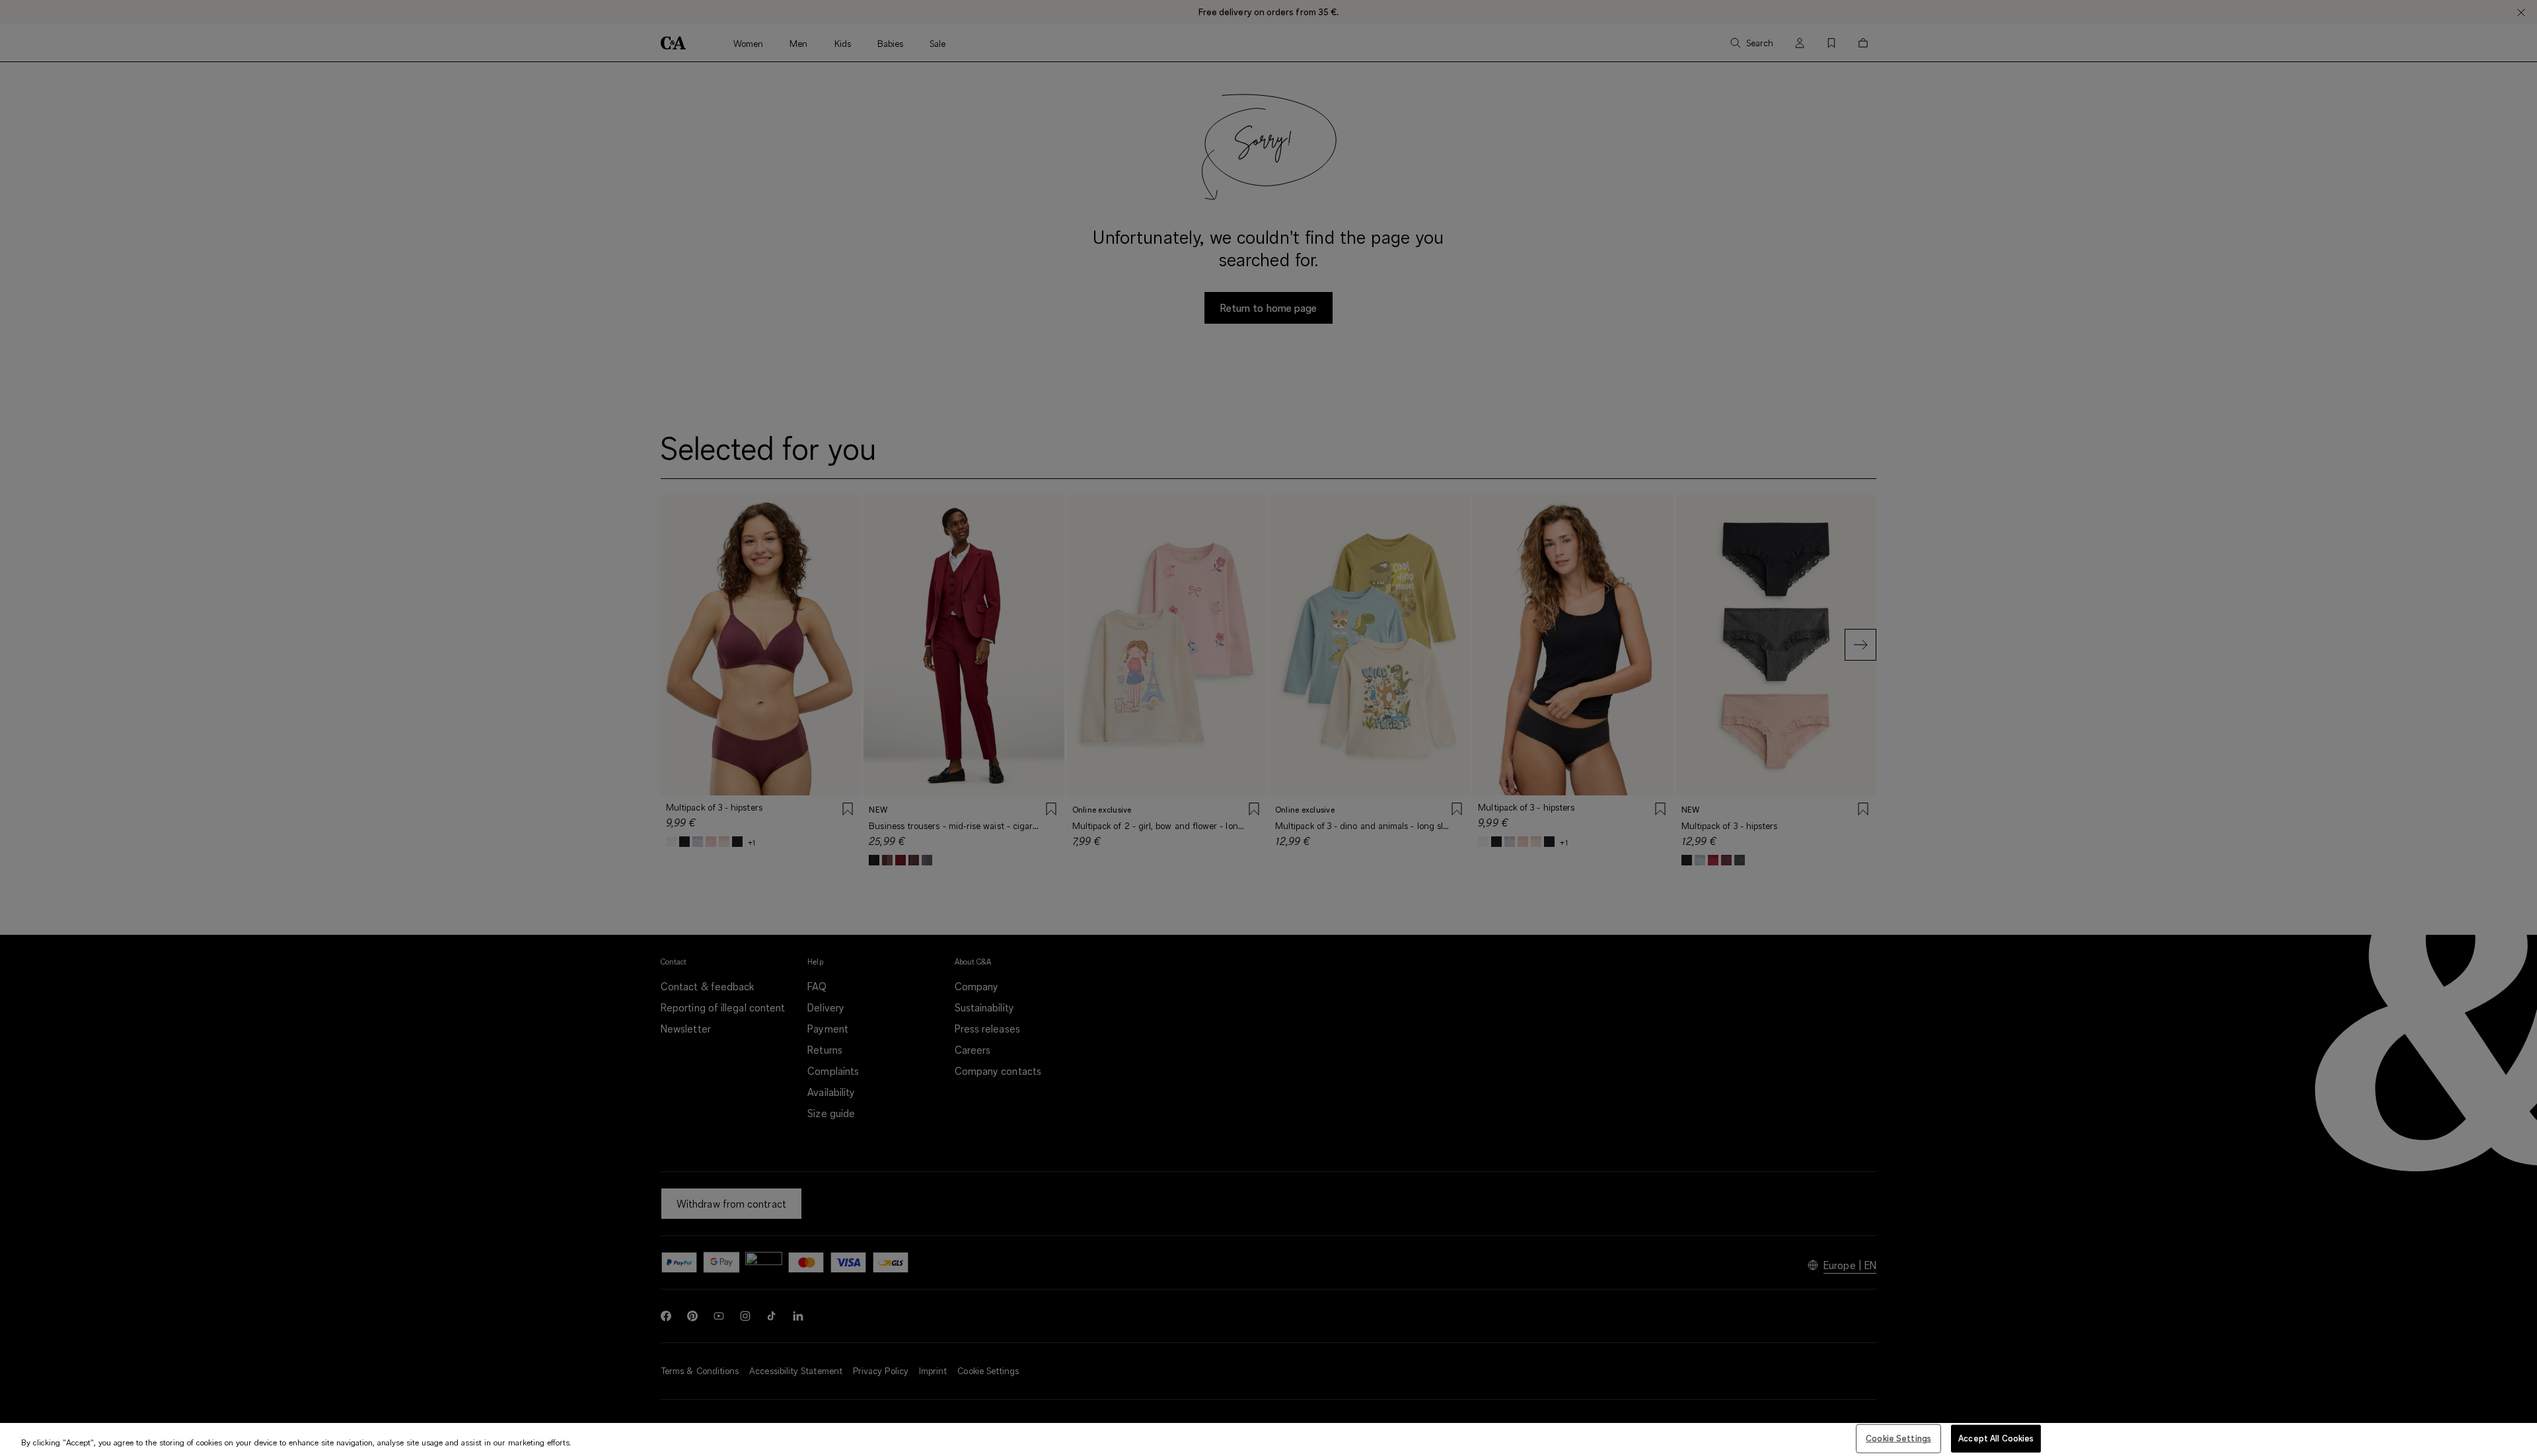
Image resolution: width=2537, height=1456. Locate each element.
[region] (1268, 1439)
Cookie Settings (1898, 1438)
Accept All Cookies (1996, 1438)
